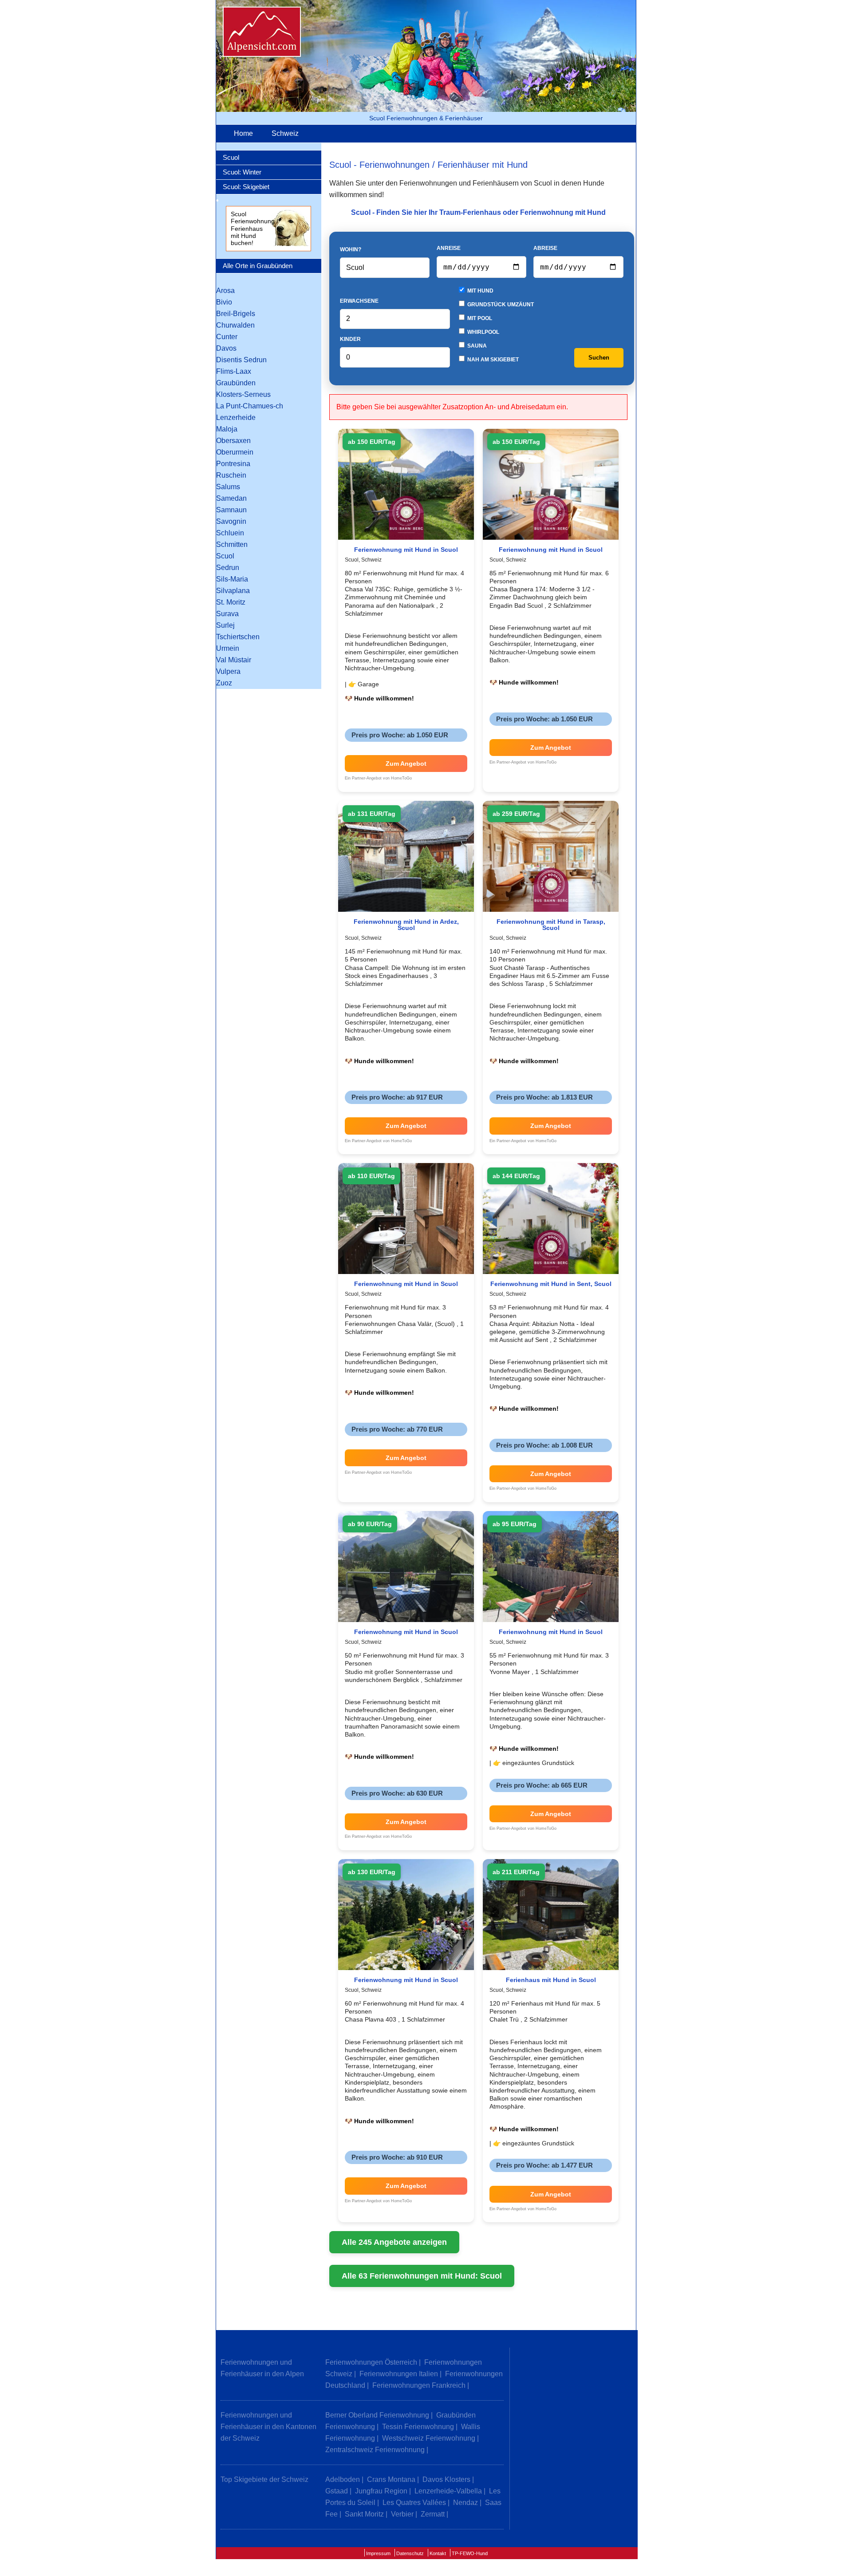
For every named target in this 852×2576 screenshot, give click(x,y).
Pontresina (233, 464)
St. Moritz (231, 602)
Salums (228, 487)
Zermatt (433, 2514)
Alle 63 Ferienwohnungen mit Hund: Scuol (422, 2276)
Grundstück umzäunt (500, 305)
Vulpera (228, 671)
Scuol (231, 157)
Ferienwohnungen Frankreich (419, 2385)
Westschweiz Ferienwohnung (429, 2438)
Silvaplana (233, 591)
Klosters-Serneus (243, 394)
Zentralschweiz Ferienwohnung (375, 2450)
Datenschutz (410, 2553)
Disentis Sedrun (241, 360)
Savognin (231, 521)
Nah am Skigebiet (492, 360)
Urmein (228, 648)
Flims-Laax (234, 371)
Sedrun (228, 568)
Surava (227, 614)
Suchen (599, 358)
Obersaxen (233, 441)
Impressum (378, 2553)
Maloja (227, 429)
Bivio (224, 302)
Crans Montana (391, 2479)
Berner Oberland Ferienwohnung (377, 2415)
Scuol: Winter (242, 172)
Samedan (231, 498)
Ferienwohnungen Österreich (371, 2362)
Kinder (350, 339)
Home (243, 133)
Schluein (230, 533)
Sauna (476, 346)
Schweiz (285, 133)
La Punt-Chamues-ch (250, 406)
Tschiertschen (238, 637)
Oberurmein (235, 452)
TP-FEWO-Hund (470, 2553)
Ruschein (231, 475)
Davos (226, 348)
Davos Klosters (446, 2479)
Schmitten (232, 544)
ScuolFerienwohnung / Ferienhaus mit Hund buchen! (254, 229)
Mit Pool (479, 318)
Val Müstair (234, 660)
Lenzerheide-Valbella (448, 2491)
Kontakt (438, 2553)
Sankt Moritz (364, 2514)
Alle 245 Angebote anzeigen (394, 2242)
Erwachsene (359, 301)
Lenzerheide (236, 417)
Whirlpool (483, 332)
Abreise (545, 248)
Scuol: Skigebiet (246, 187)
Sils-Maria (232, 579)
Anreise (449, 248)
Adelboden (343, 2479)
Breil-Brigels (236, 314)
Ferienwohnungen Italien (399, 2374)
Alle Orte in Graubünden (258, 266)
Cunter (227, 337)
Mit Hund (480, 291)
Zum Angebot (406, 764)
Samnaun (231, 510)
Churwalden (235, 325)
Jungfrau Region (381, 2491)
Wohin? (351, 249)
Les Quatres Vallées (414, 2503)
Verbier (402, 2514)
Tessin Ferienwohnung (418, 2427)
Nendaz (465, 2503)
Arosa (225, 291)
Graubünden (236, 383)
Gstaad (337, 2491)
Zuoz (224, 683)
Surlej (225, 625)
